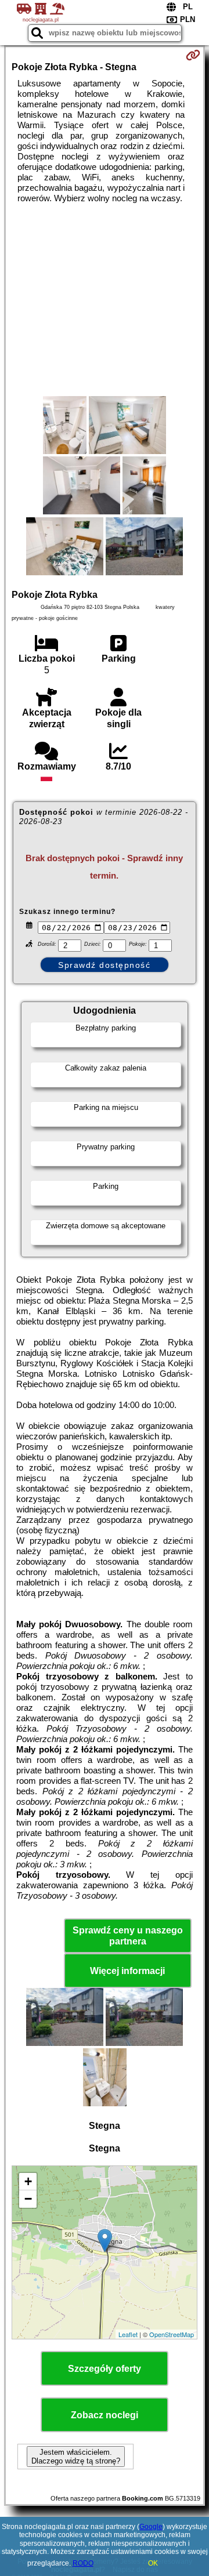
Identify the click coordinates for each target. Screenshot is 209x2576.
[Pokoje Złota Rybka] (65, 426)
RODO (83, 2563)
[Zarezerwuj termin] (193, 55)
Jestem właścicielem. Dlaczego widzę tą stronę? (76, 2457)
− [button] (28, 2199)
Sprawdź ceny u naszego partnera (128, 1936)
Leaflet (128, 2334)
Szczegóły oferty (105, 2369)
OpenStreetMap (172, 2334)
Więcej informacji (127, 1971)
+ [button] (28, 2181)
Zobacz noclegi (105, 2415)
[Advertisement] (105, 300)
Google (151, 2527)
